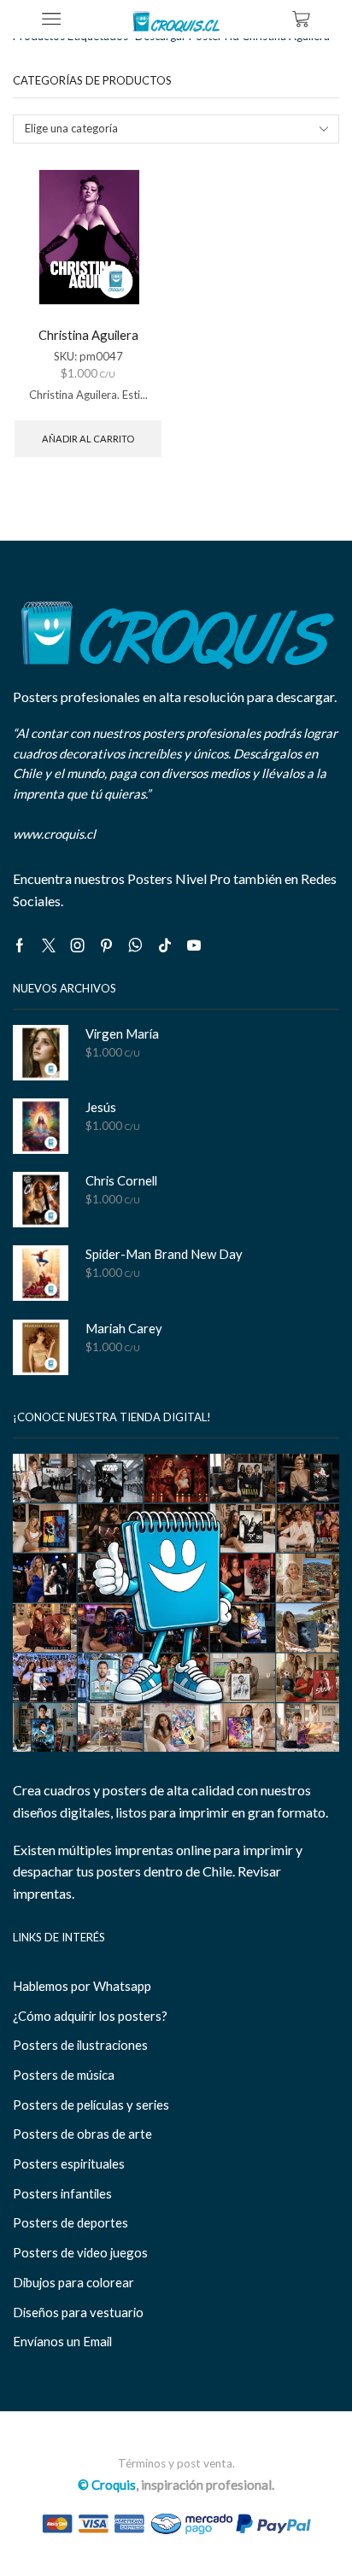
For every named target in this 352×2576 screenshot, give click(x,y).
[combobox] (176, 129)
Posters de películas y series (91, 2105)
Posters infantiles (62, 2193)
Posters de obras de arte (82, 2134)
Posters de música (64, 2075)
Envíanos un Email (62, 2341)
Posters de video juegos (80, 2252)
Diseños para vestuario (78, 2312)
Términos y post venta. (176, 2463)
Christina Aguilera (88, 335)
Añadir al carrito (88, 439)
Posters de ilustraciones (80, 2045)
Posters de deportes (70, 2222)
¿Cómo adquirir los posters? (90, 2016)
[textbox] (165, 129)
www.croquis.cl (54, 834)
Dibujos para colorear (73, 2282)
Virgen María (122, 1033)
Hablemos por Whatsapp (82, 1986)
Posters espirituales (69, 2163)
